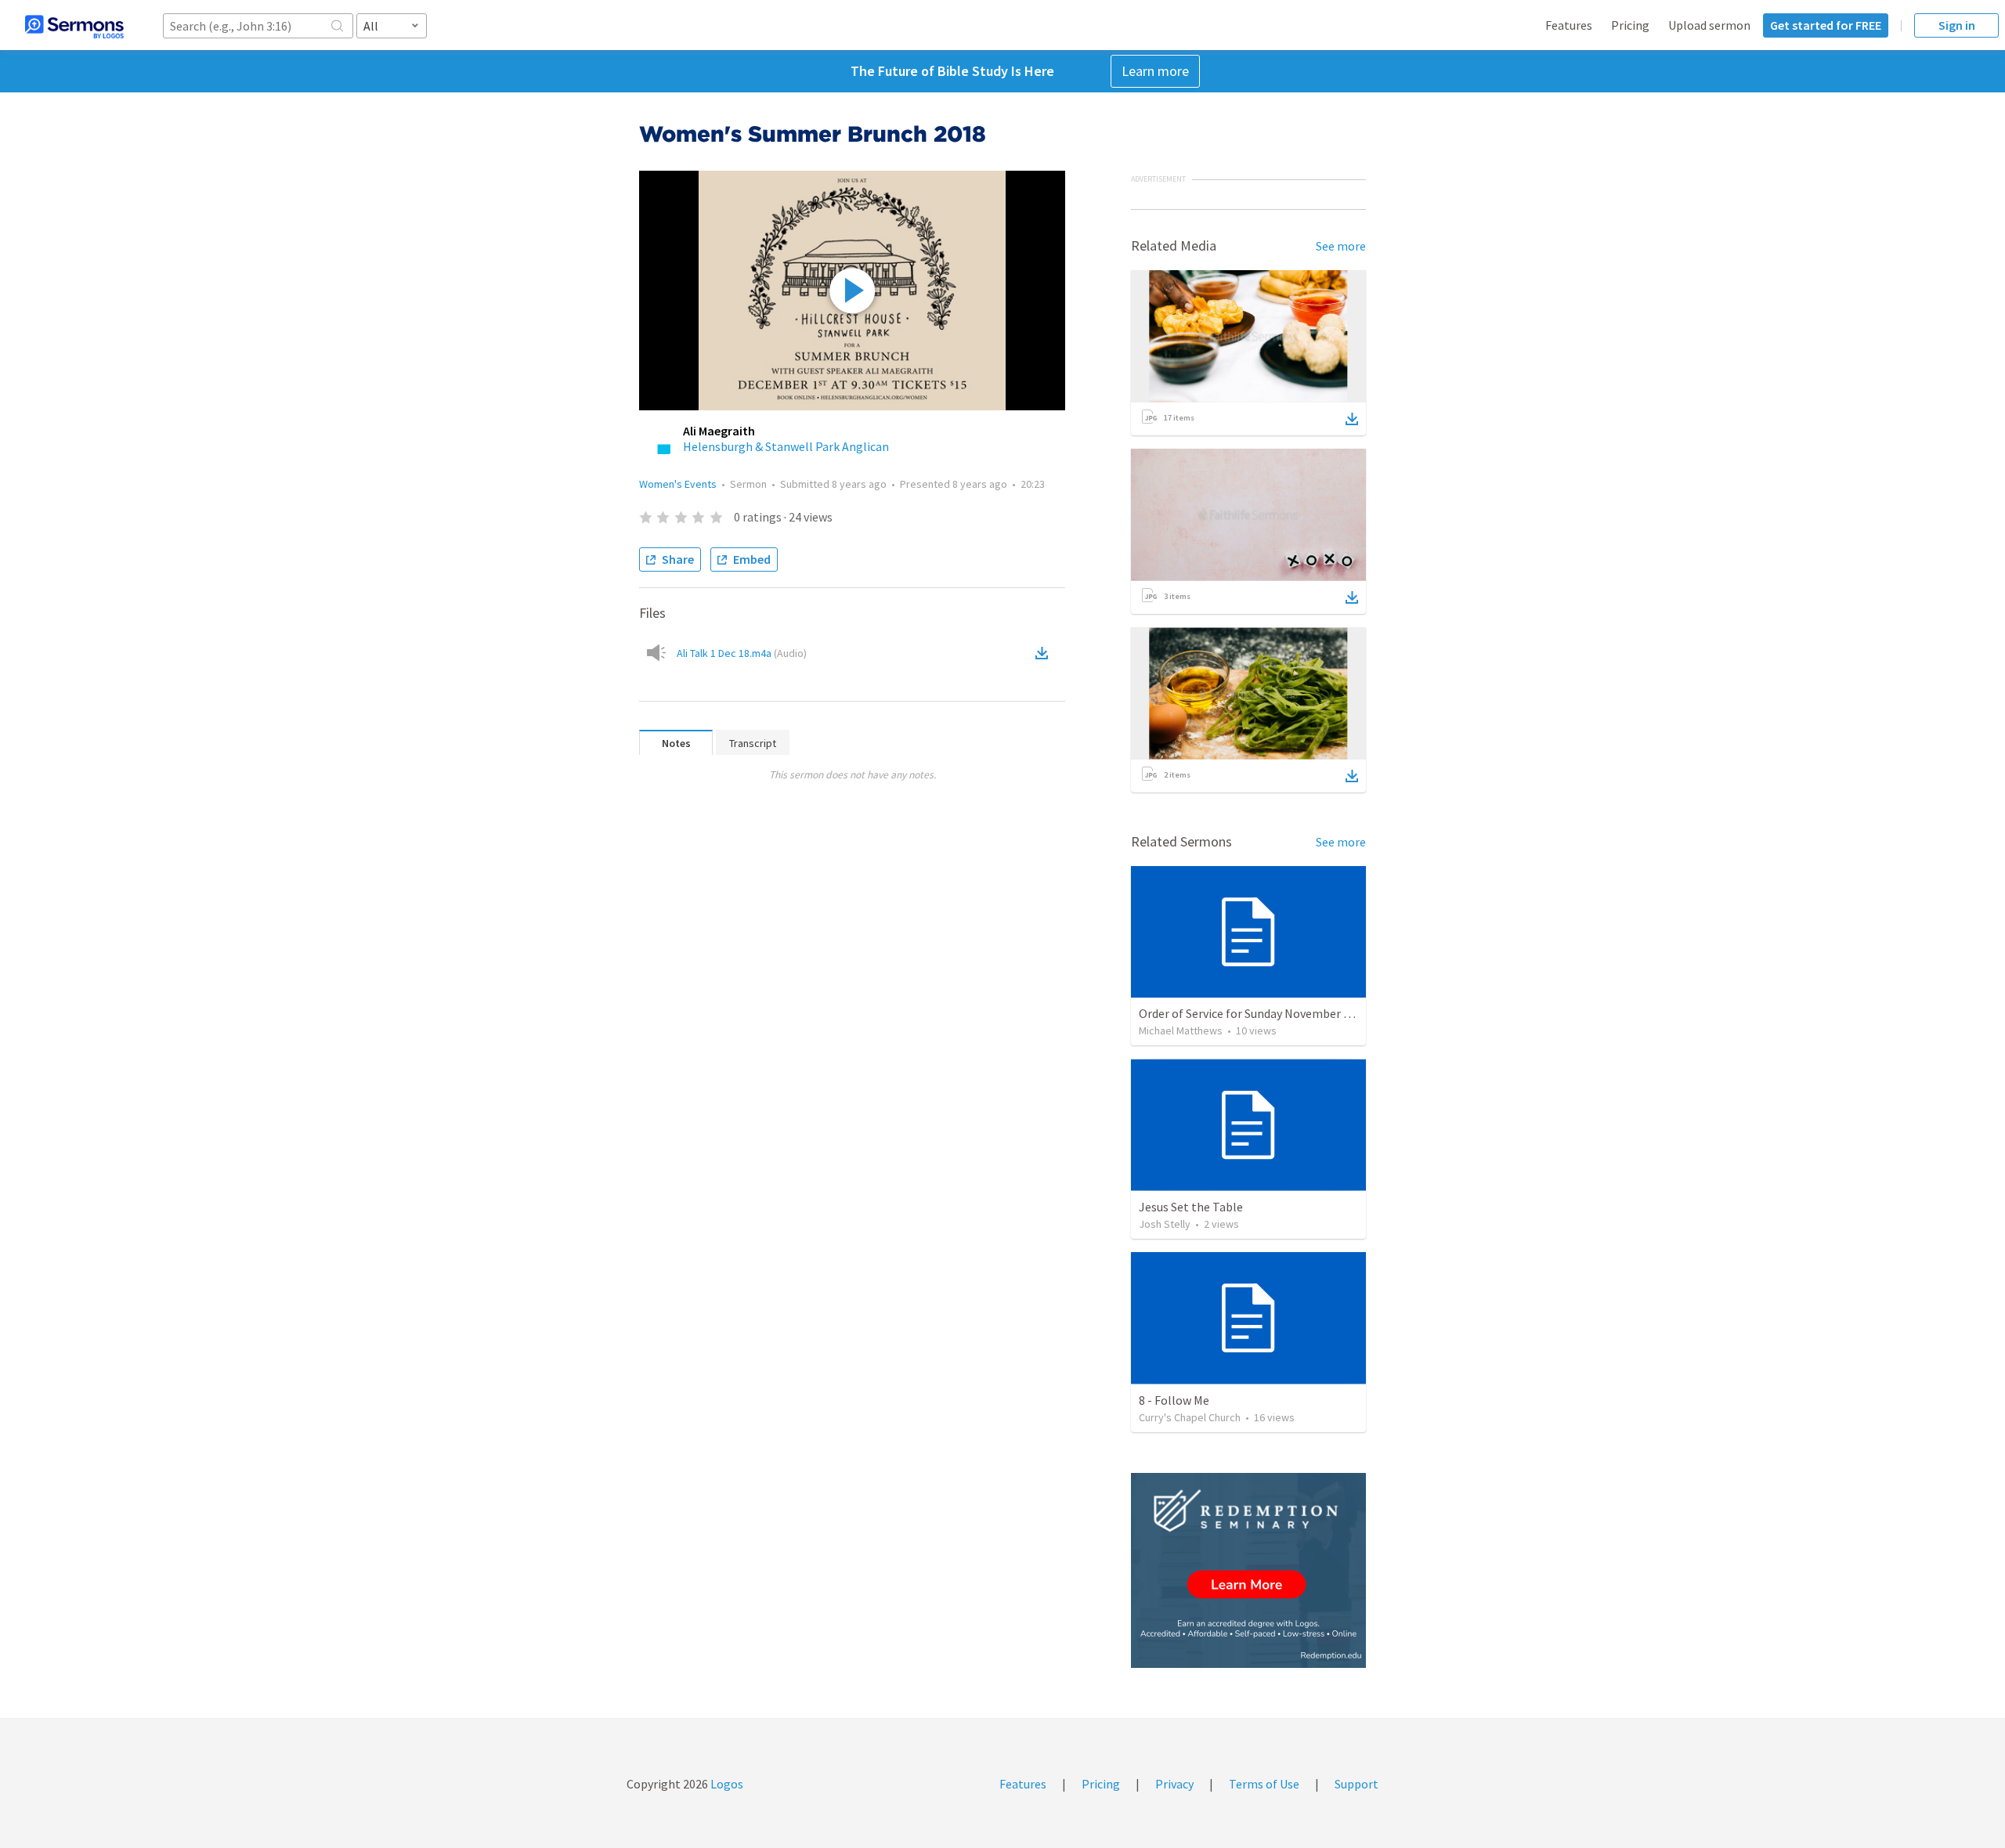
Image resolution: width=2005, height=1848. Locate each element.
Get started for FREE (1826, 25)
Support (1357, 1784)
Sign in (1957, 25)
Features (1569, 25)
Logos (726, 1784)
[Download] (1352, 419)
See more (1341, 246)
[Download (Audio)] (1045, 653)
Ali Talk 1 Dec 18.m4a (742, 653)
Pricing (1630, 25)
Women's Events (678, 484)
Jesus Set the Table (1191, 1207)
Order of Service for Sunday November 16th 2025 (1267, 1013)
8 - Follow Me (1174, 1400)
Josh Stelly (1165, 1224)
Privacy (1174, 1784)
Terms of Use (1264, 1784)
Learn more (1155, 71)
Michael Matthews (1181, 1030)
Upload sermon (1709, 25)
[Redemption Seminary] (1248, 1570)
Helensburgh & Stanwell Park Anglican (786, 446)
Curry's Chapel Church (1190, 1417)
